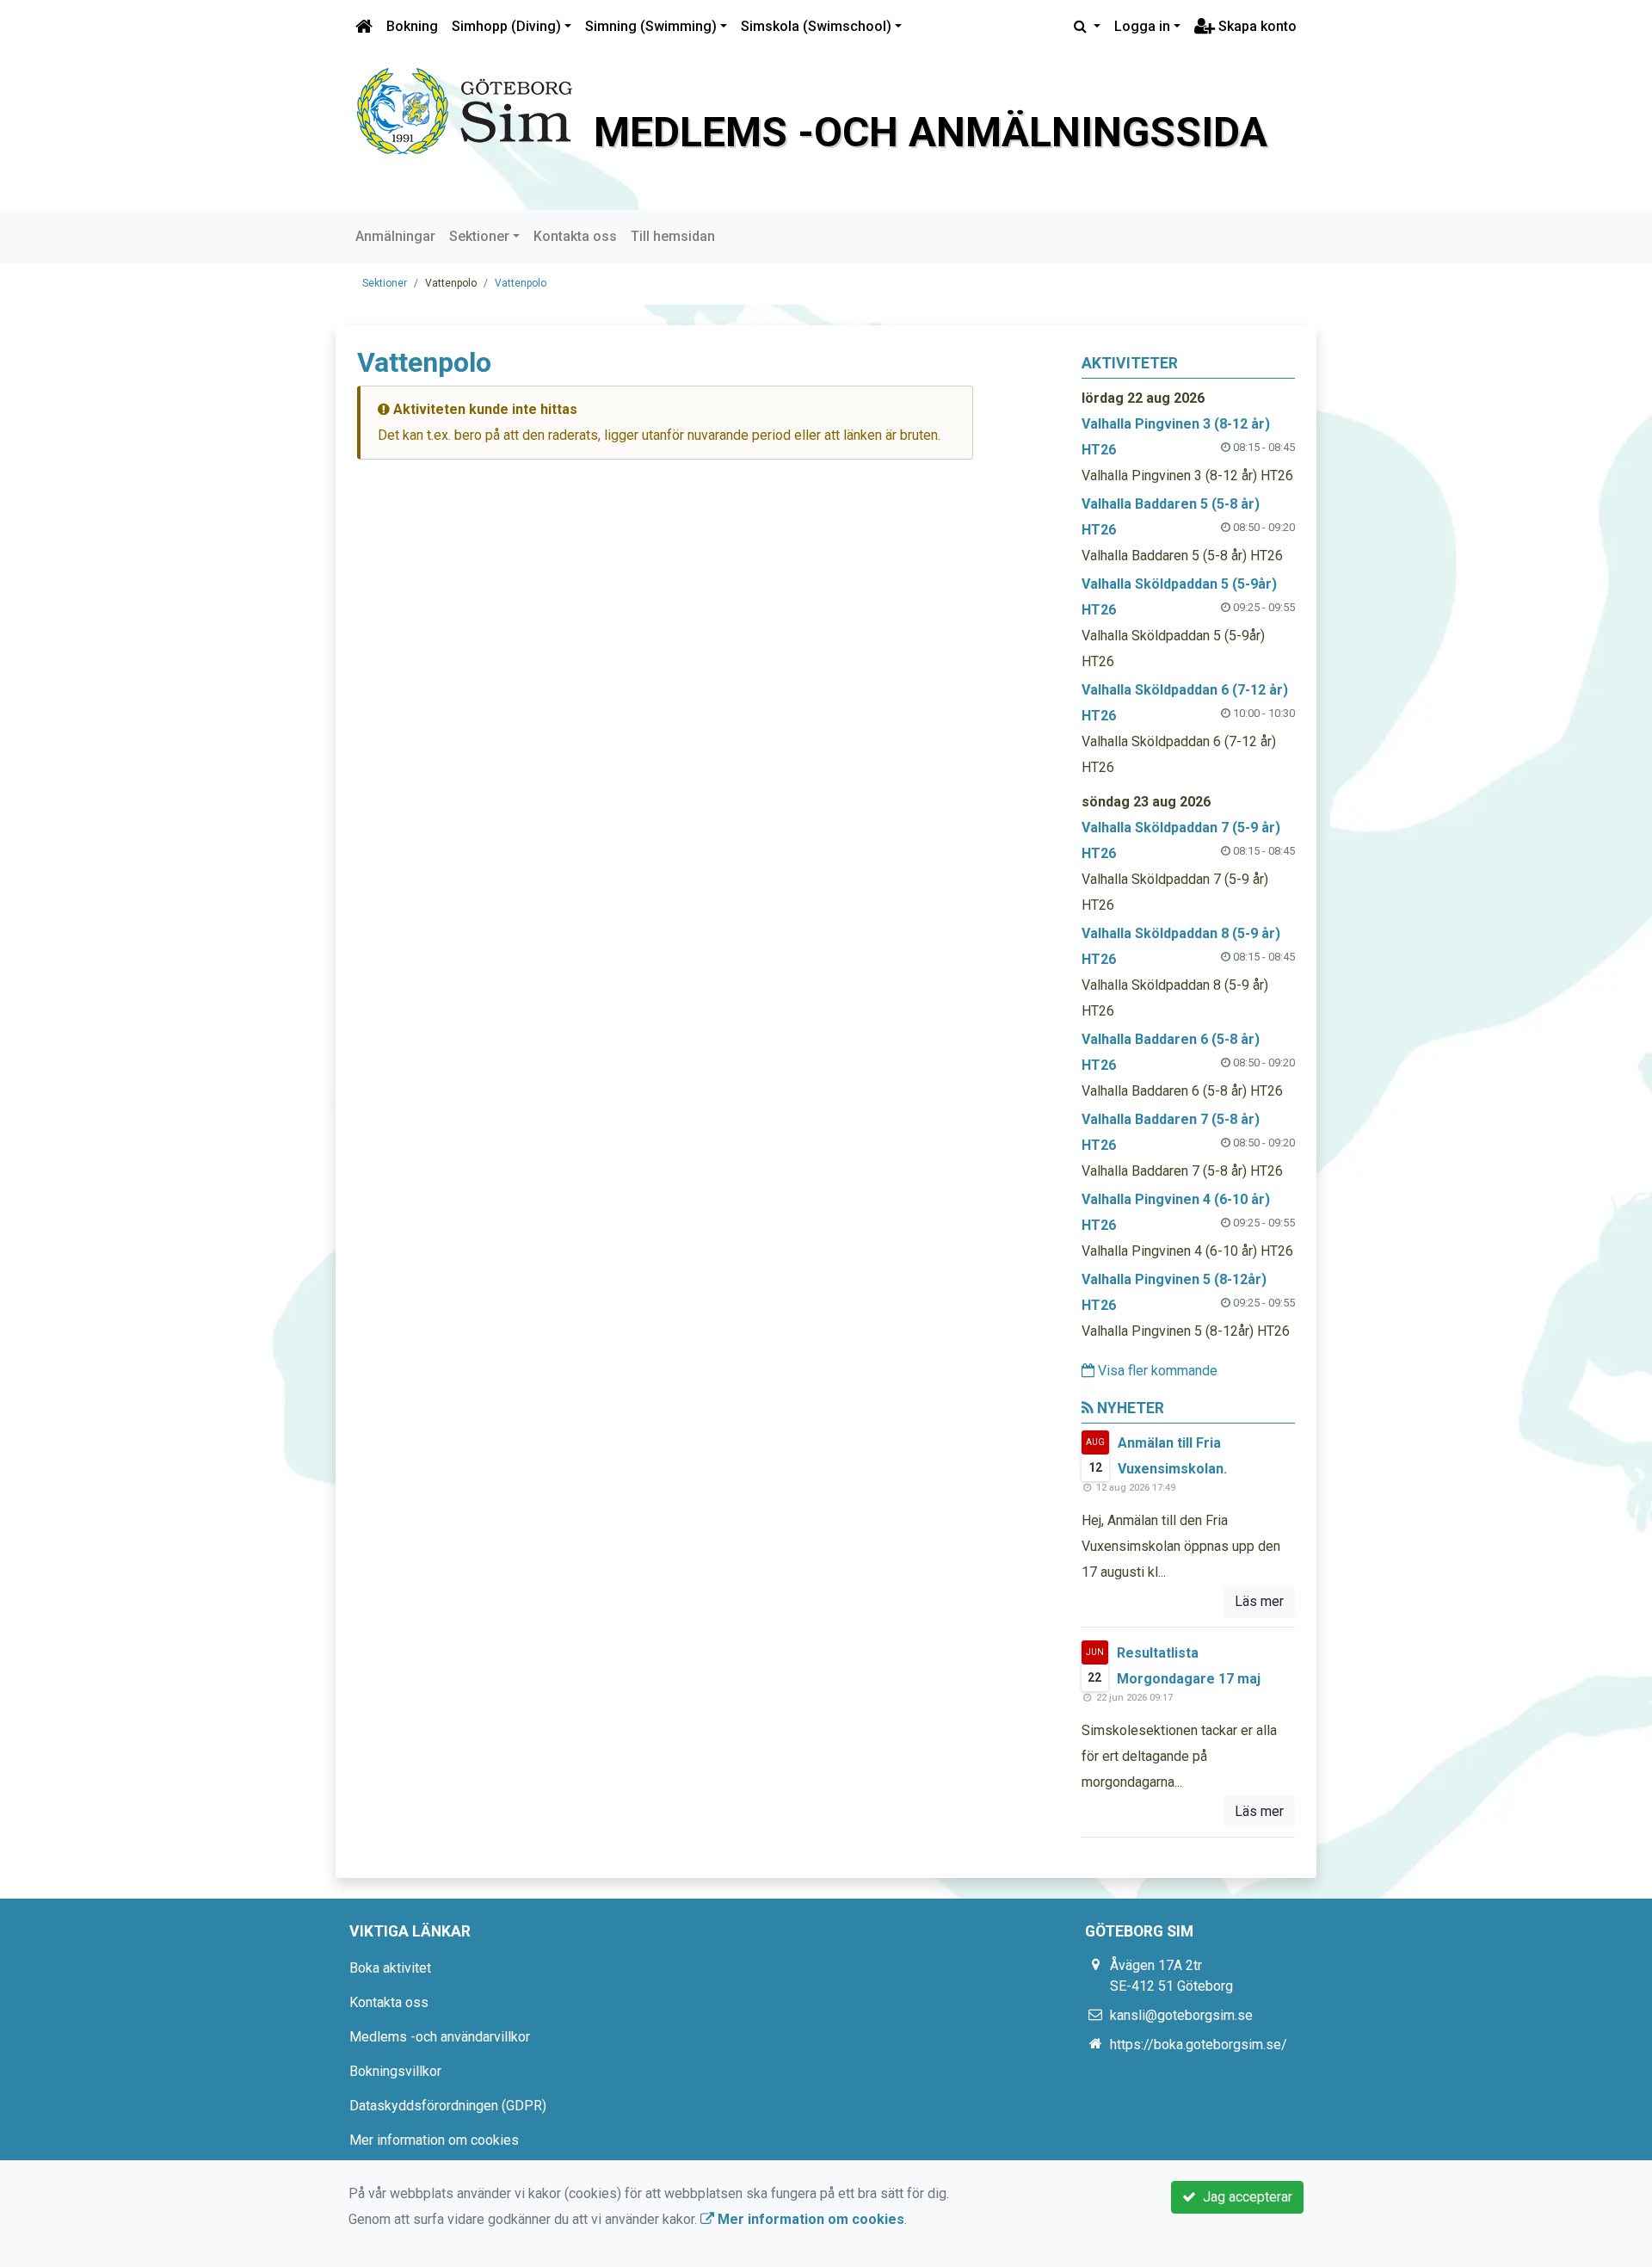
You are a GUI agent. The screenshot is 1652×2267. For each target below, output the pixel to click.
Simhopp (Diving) (506, 26)
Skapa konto (1256, 26)
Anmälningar (395, 236)
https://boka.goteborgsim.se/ (1199, 2045)
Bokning (412, 26)
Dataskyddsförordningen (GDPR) (448, 2106)
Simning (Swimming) (651, 26)
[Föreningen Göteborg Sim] (465, 110)
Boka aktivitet (390, 1968)
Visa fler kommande (1156, 1371)
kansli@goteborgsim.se (1181, 2015)
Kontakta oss (575, 236)
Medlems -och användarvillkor (440, 2037)
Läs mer (1259, 1601)
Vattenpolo (521, 283)
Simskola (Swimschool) (816, 26)
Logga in (1142, 26)
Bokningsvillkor (395, 2071)
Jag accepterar (1244, 2197)
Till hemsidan (673, 236)
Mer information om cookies (434, 2140)
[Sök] (1087, 27)
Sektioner (479, 236)
